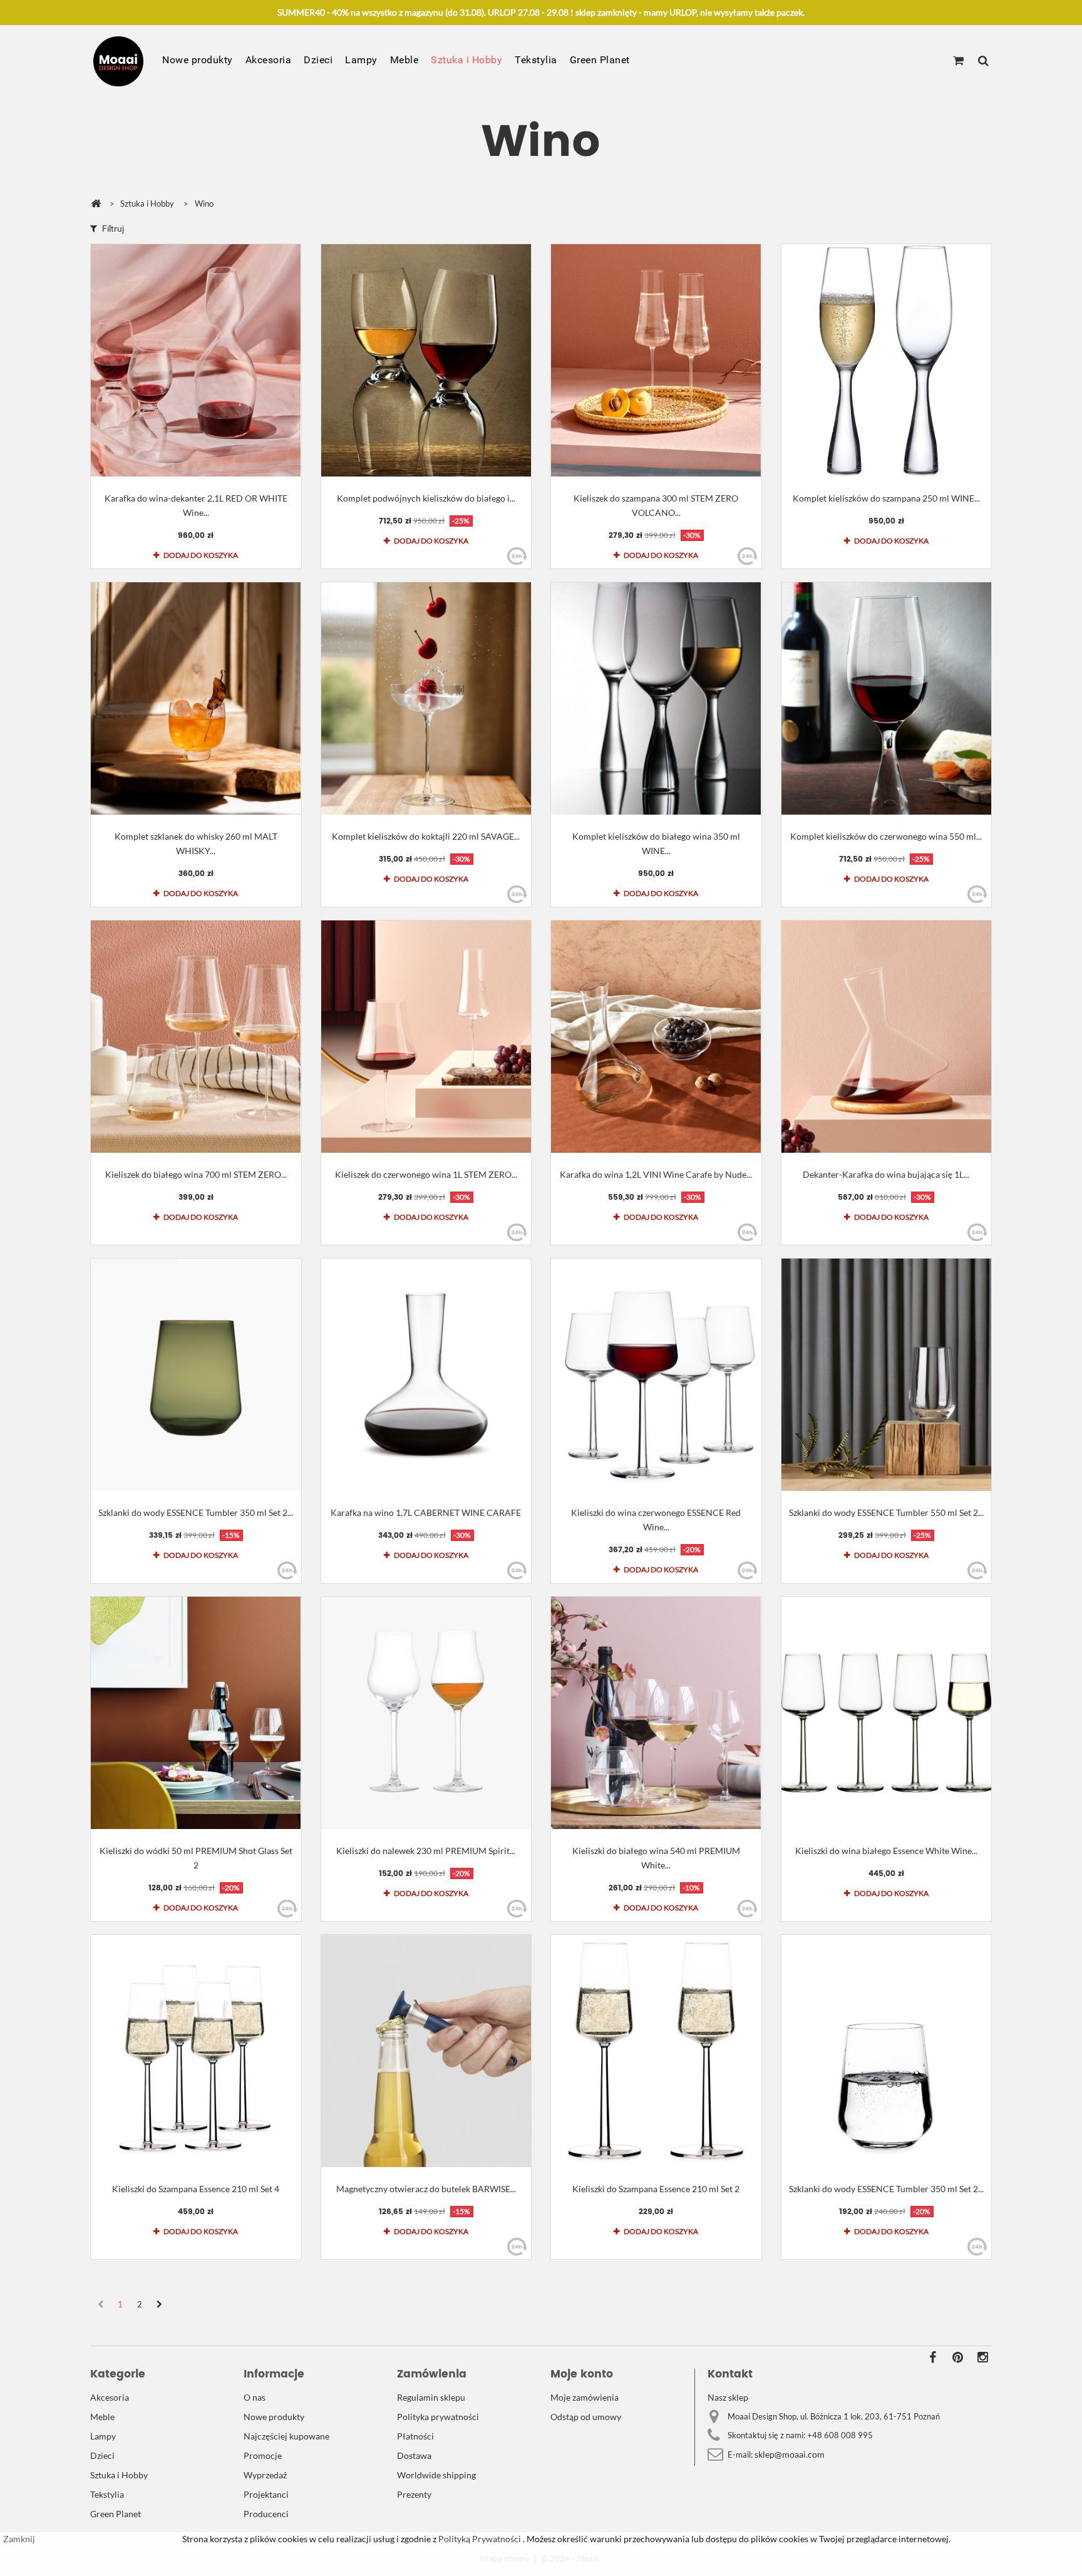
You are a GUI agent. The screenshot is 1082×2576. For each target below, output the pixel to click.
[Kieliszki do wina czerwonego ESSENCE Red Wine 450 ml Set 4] (656, 1375)
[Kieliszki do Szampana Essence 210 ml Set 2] (656, 2051)
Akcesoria (269, 60)
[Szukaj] (983, 61)
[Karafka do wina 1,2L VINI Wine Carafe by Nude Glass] (656, 1037)
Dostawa (414, 2455)
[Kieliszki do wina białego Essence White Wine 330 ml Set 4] (887, 1713)
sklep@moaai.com (790, 2454)
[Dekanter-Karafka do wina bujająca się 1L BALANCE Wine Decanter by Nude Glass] (887, 1037)
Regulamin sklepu (431, 2397)
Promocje (263, 2455)
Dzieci (318, 60)
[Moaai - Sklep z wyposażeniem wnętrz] (118, 61)
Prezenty (414, 2494)
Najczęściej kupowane (286, 2436)
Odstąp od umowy (586, 2417)
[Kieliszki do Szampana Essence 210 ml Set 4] (196, 2051)
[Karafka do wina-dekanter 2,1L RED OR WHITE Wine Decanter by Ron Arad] (196, 360)
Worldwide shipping (436, 2475)
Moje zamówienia (585, 2397)
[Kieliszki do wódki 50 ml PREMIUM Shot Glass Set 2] (196, 1713)
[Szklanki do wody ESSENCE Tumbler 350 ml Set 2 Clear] (887, 2051)
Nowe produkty (198, 60)
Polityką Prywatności (479, 2539)
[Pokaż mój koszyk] (958, 61)
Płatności (415, 2436)
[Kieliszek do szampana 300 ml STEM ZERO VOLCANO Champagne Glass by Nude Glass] (656, 360)
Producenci (266, 2514)
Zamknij (19, 2539)
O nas (255, 2397)
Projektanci (266, 2494)
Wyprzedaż (265, 2475)
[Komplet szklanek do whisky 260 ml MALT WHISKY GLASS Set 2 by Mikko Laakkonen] (196, 698)
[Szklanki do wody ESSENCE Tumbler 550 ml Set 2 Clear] (887, 1375)
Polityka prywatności (438, 2417)
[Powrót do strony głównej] (96, 204)
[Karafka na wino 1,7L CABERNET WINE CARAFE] (426, 1375)
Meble (404, 60)
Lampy (361, 60)
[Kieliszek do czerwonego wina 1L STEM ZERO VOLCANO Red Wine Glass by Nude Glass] (426, 1037)
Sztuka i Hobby (466, 60)
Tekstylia (536, 60)
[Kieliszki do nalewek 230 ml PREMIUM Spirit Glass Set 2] (426, 1713)
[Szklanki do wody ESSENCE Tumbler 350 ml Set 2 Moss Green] (196, 1375)
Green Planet (600, 60)
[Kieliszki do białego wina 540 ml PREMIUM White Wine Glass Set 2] (656, 1713)
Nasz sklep (728, 2397)
